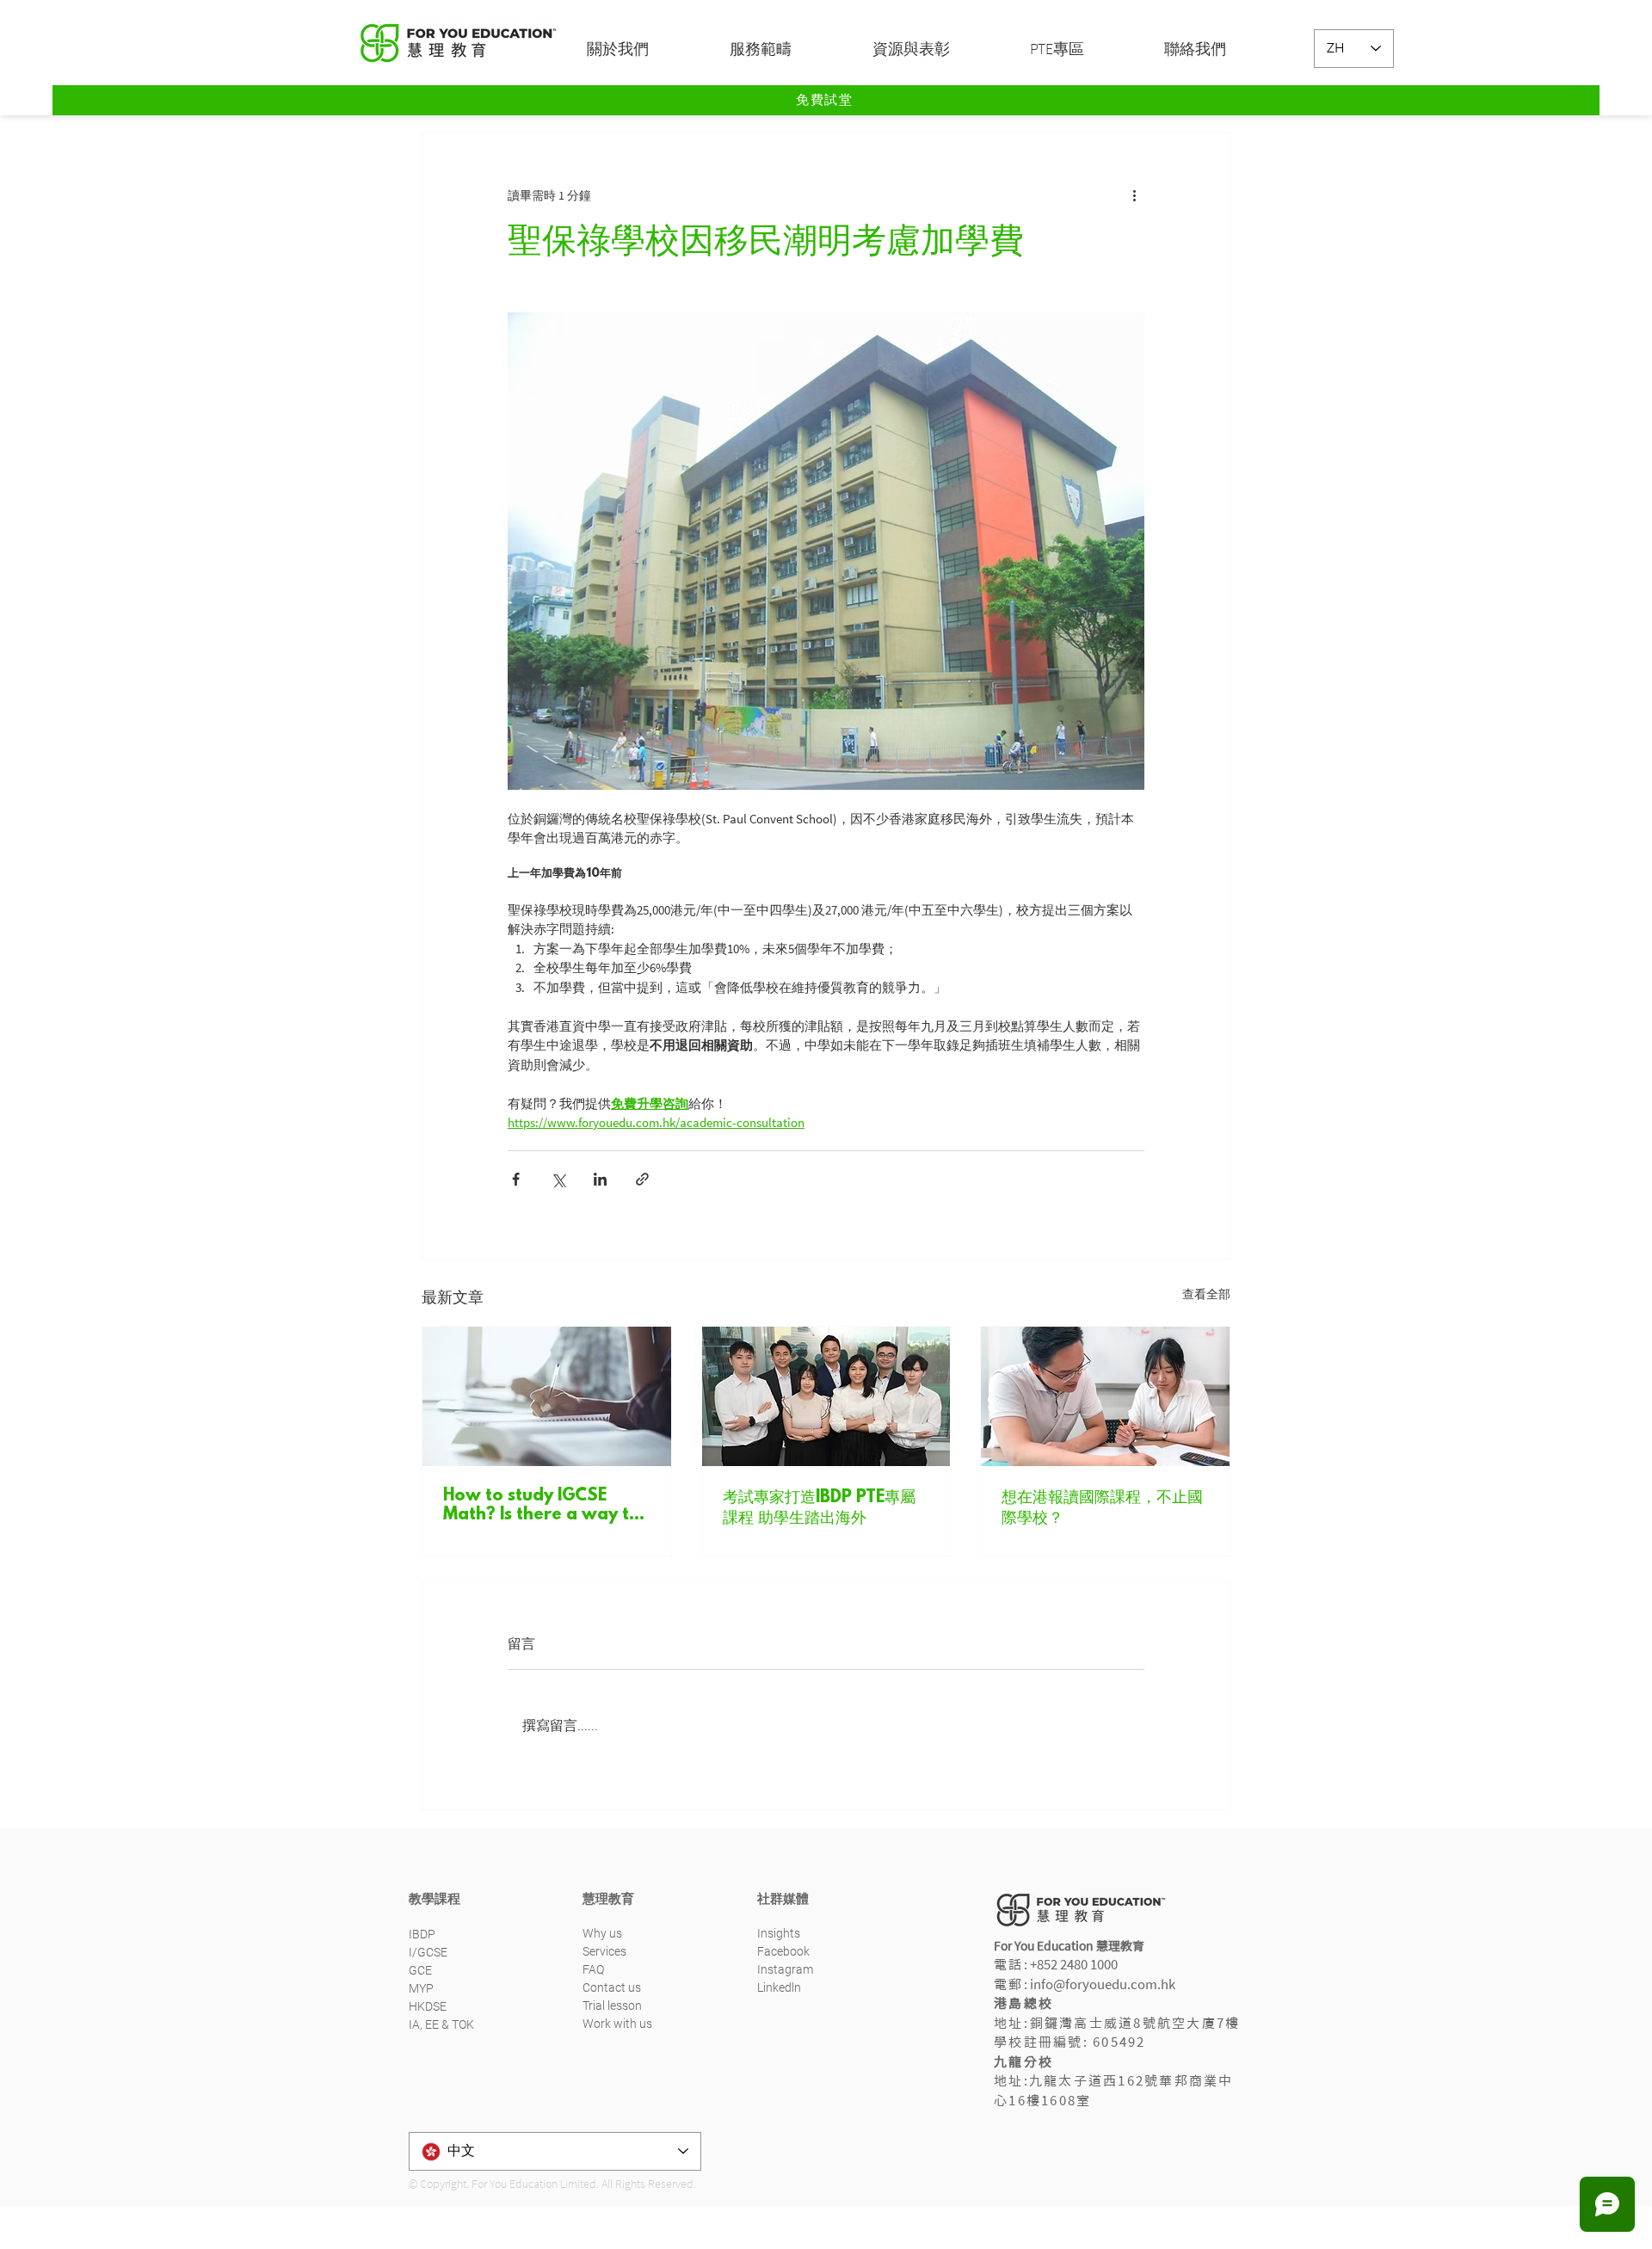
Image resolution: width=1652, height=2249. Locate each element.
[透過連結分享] (642, 1179)
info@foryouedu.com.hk (1103, 1984)
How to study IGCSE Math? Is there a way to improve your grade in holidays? (542, 1506)
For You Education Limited (534, 2184)
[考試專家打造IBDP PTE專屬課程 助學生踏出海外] (826, 1396)
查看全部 (1206, 1294)
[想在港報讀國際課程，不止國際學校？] (1105, 1396)
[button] (645, 49)
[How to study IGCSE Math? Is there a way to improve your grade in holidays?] (547, 1396)
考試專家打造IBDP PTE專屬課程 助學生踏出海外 (819, 1508)
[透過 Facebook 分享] (516, 1179)
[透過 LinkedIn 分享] (600, 1179)
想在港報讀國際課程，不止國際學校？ (1102, 1508)
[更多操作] (1134, 195)
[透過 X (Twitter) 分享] (558, 1179)
